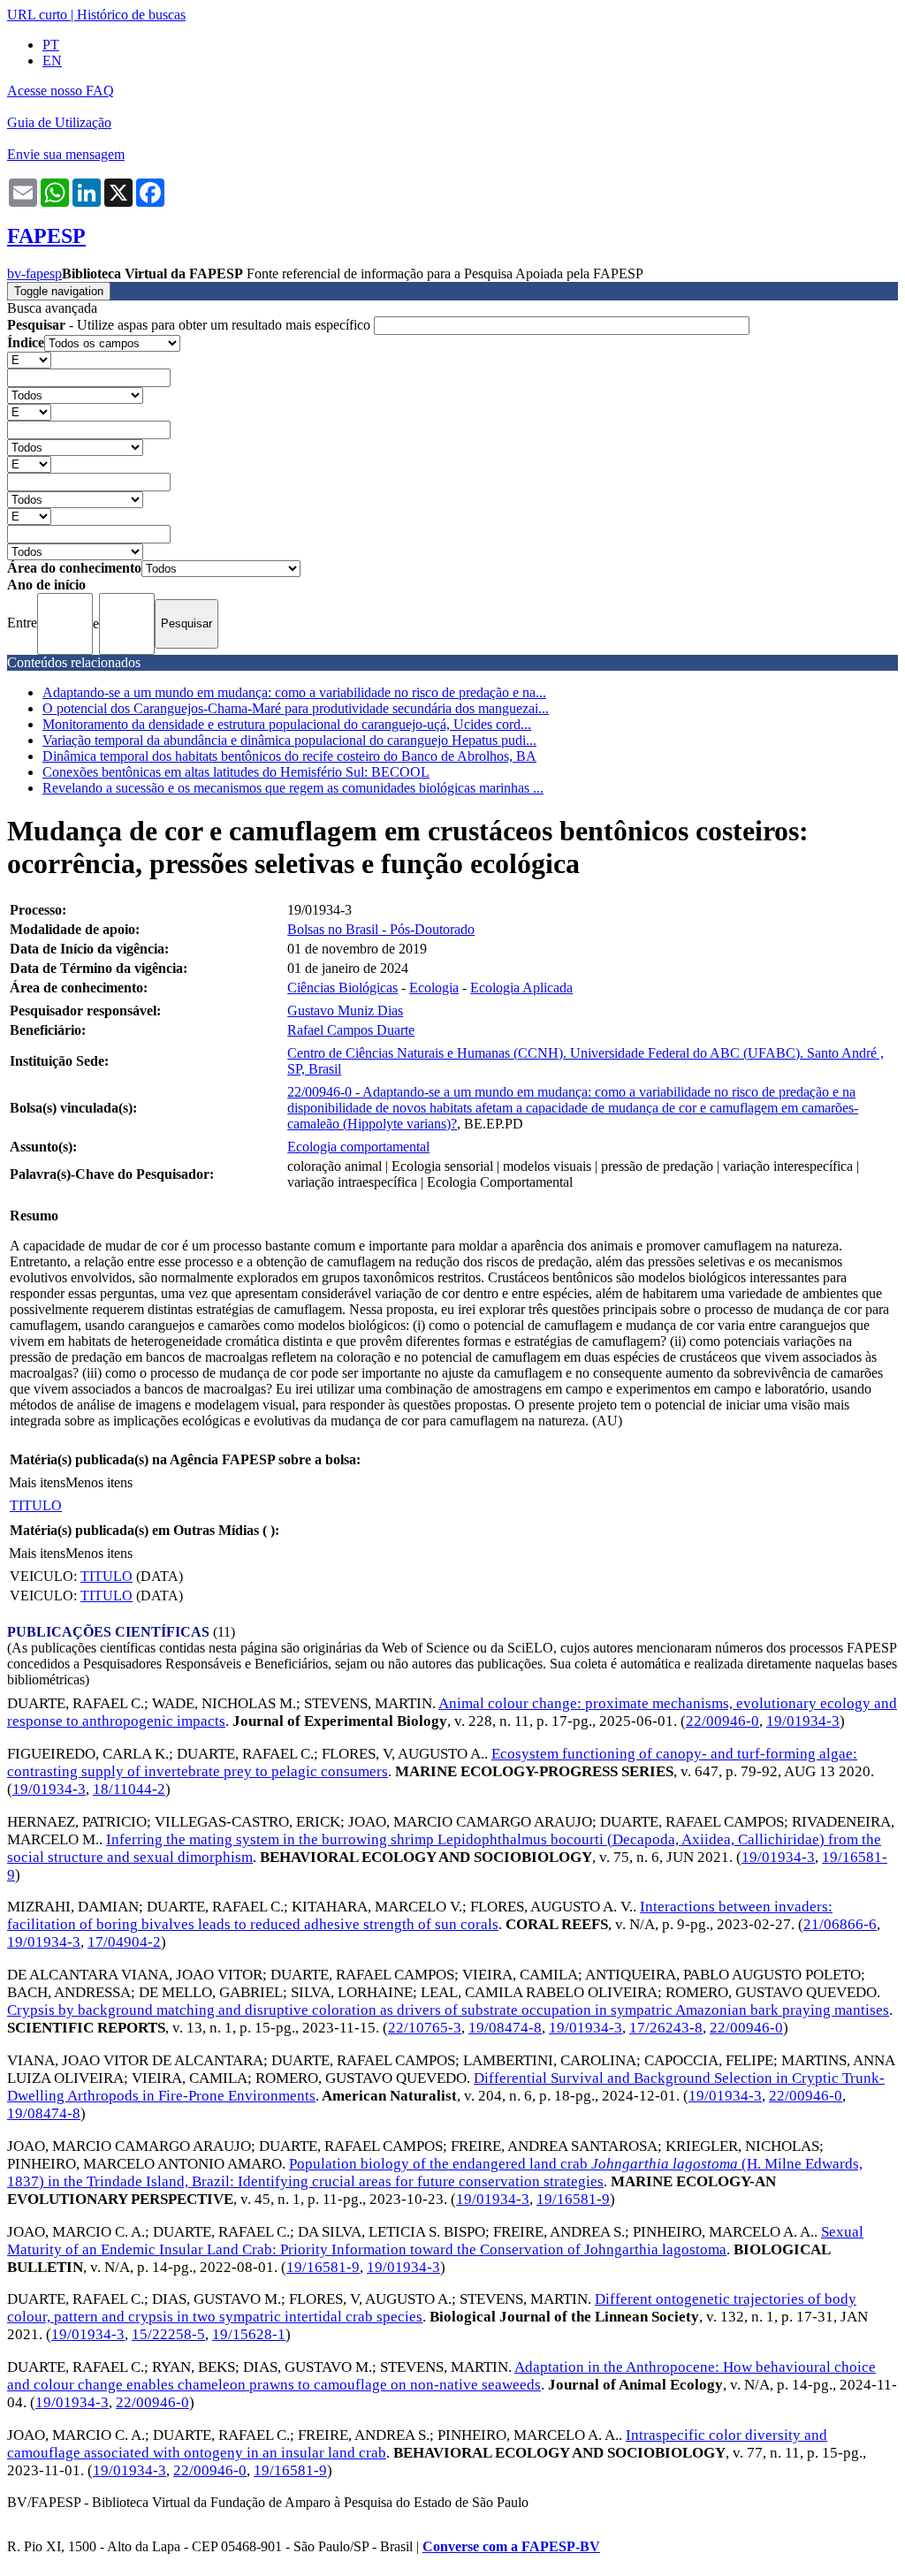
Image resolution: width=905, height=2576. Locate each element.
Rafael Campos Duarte (351, 1030)
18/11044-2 (129, 1789)
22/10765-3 (425, 2028)
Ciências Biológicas (342, 988)
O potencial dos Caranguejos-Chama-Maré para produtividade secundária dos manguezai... (296, 708)
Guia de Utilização (59, 122)
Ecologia (434, 988)
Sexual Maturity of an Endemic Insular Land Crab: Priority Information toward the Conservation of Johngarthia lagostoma (435, 2241)
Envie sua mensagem (66, 154)
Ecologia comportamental (358, 1147)
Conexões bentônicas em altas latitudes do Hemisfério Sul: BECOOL (236, 772)
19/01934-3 (803, 1721)
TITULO (36, 1505)
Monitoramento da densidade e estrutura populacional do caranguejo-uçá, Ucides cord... (287, 724)
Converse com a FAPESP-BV (511, 2546)
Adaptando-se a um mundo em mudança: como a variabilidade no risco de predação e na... (294, 692)
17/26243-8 (666, 2028)
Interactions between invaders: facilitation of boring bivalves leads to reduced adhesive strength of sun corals (420, 1915)
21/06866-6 (840, 1924)
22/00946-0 (722, 1721)
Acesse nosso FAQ (61, 91)
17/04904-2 (124, 1942)
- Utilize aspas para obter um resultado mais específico (190, 325)
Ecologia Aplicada (521, 988)
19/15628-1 (249, 2334)
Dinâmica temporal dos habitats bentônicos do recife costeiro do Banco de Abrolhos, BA (289, 756)
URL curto (37, 15)
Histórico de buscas (131, 15)
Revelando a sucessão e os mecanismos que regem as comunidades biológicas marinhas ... (293, 788)
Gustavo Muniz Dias (345, 1011)
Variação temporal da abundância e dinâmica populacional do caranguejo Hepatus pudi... (289, 740)
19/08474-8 (505, 2028)
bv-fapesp (34, 274)
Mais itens (37, 1482)
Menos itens (99, 1482)
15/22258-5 (168, 2334)
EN (52, 61)
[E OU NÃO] (29, 359)
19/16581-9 (573, 2199)
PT (51, 45)
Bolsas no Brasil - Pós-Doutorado (381, 929)
